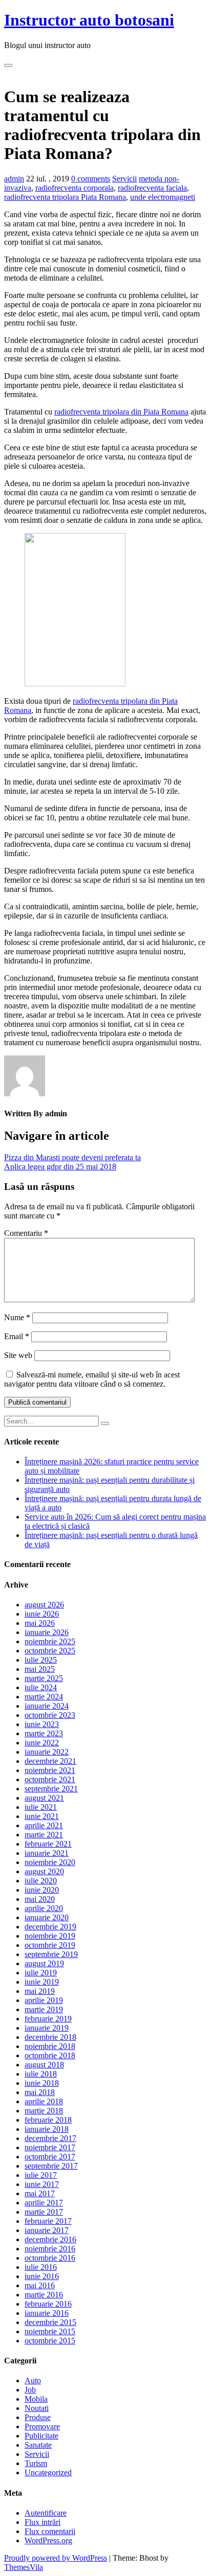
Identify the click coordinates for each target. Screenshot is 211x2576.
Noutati (37, 2408)
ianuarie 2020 (47, 1917)
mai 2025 (40, 1669)
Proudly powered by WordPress (56, 2558)
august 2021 (44, 1798)
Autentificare (46, 2513)
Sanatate (38, 2445)
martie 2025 (44, 1678)
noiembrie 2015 (50, 2331)
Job (30, 2390)
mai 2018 (40, 2092)
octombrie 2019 (50, 1945)
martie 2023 (44, 1733)
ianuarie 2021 (47, 1853)
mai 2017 (40, 2193)
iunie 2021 (42, 1816)
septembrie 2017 (51, 2166)
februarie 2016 (48, 2304)
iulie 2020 (41, 1881)
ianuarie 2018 (47, 2129)
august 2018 (44, 2065)
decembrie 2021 (50, 1761)
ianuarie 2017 (47, 2230)
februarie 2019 (48, 2019)
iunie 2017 (42, 2184)
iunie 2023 (42, 1724)
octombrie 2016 (50, 2258)
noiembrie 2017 (50, 2147)
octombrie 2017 (50, 2157)
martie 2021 (44, 1835)
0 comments (91, 179)
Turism (36, 2463)
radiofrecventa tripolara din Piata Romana (121, 412)
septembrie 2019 (51, 1954)
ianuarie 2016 (47, 2313)
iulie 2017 (41, 2175)
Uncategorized (48, 2472)
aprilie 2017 (44, 2203)
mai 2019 (40, 1991)
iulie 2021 (41, 1807)
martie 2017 (44, 2212)
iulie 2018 (41, 2074)
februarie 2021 (48, 1844)
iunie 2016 (42, 2276)
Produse (38, 2417)
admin (14, 179)
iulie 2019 (41, 1973)
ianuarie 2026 (47, 1632)
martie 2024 (44, 1697)
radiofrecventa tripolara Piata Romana (65, 197)
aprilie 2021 (44, 1825)
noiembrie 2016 (50, 2249)
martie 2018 (44, 2111)
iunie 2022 (42, 1743)
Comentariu (26, 1233)
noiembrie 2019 (50, 1936)
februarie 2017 (48, 2221)
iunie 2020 (42, 1890)
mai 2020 (40, 1899)
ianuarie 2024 (47, 1706)
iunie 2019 (42, 1982)
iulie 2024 (41, 1687)
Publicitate (41, 2436)
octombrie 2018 (50, 2055)
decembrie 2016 (50, 2239)
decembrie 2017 (50, 2138)
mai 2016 (40, 2285)
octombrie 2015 (50, 2341)
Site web (18, 1355)
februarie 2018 (48, 2120)
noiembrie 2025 (50, 1641)
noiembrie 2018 (50, 2046)
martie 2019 (44, 2009)
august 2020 (44, 1871)
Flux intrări (43, 2522)
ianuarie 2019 (47, 2028)
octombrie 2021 (50, 1779)
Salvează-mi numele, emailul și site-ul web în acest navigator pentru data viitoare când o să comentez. (92, 1379)
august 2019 (44, 1963)
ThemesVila (24, 2567)
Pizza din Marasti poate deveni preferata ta (72, 1157)
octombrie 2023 (50, 1715)
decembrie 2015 (50, 2322)
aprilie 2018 (44, 2101)
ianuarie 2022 (47, 1752)
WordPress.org (48, 2540)
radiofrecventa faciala (152, 188)
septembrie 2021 (51, 1789)
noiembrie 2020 (50, 1862)
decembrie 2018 (50, 2037)
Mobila (36, 2399)
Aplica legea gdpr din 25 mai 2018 (60, 1167)
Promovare (42, 2426)
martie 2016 (44, 2295)
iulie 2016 (41, 2267)
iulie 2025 (41, 1660)
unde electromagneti (163, 197)
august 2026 (44, 1605)
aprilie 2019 (44, 2000)
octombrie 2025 (50, 1651)
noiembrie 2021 (50, 1770)
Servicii (124, 179)
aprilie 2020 (44, 1908)
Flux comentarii (50, 2531)
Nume (17, 1317)
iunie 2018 (42, 2083)
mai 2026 (40, 1623)
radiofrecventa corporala (75, 188)
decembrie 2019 (50, 1927)
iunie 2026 (42, 1614)
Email (17, 1336)
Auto (33, 2380)
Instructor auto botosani (89, 20)
